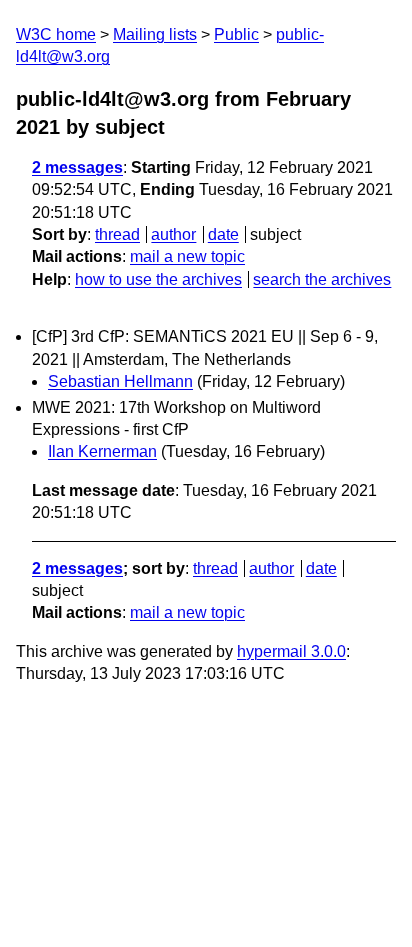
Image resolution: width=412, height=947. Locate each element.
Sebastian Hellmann (120, 381)
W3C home (56, 34)
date (223, 234)
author (173, 234)
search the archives (322, 279)
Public (236, 34)
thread (117, 234)
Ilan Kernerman (102, 451)
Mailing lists (155, 34)
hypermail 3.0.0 (291, 651)
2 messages (77, 167)
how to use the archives (158, 279)
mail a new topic (187, 256)
